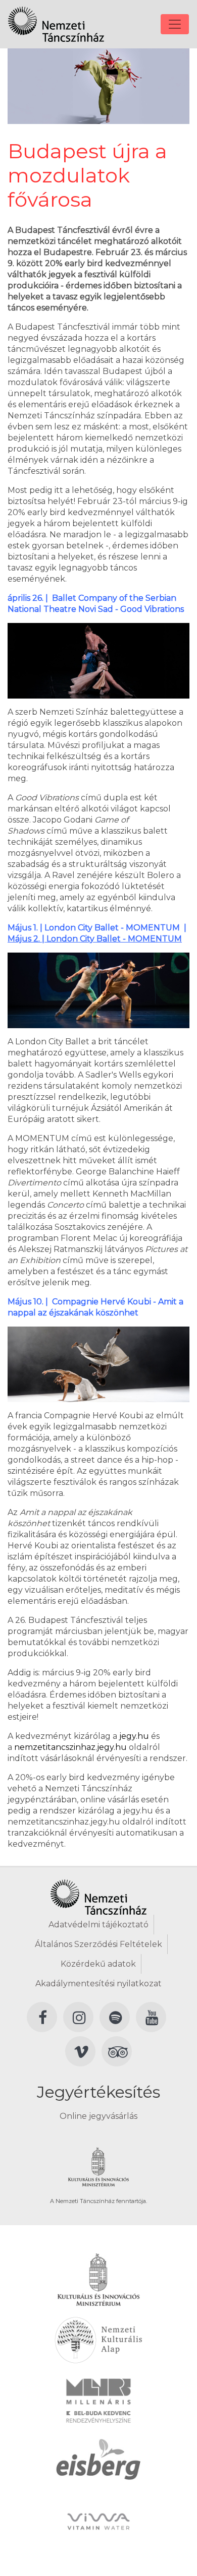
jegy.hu (134, 1736)
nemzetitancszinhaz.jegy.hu (70, 1747)
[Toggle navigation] (175, 24)
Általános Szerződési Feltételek (98, 1944)
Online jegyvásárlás (98, 2116)
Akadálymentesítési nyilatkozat (98, 1984)
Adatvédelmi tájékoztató (98, 1925)
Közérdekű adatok (98, 1964)
